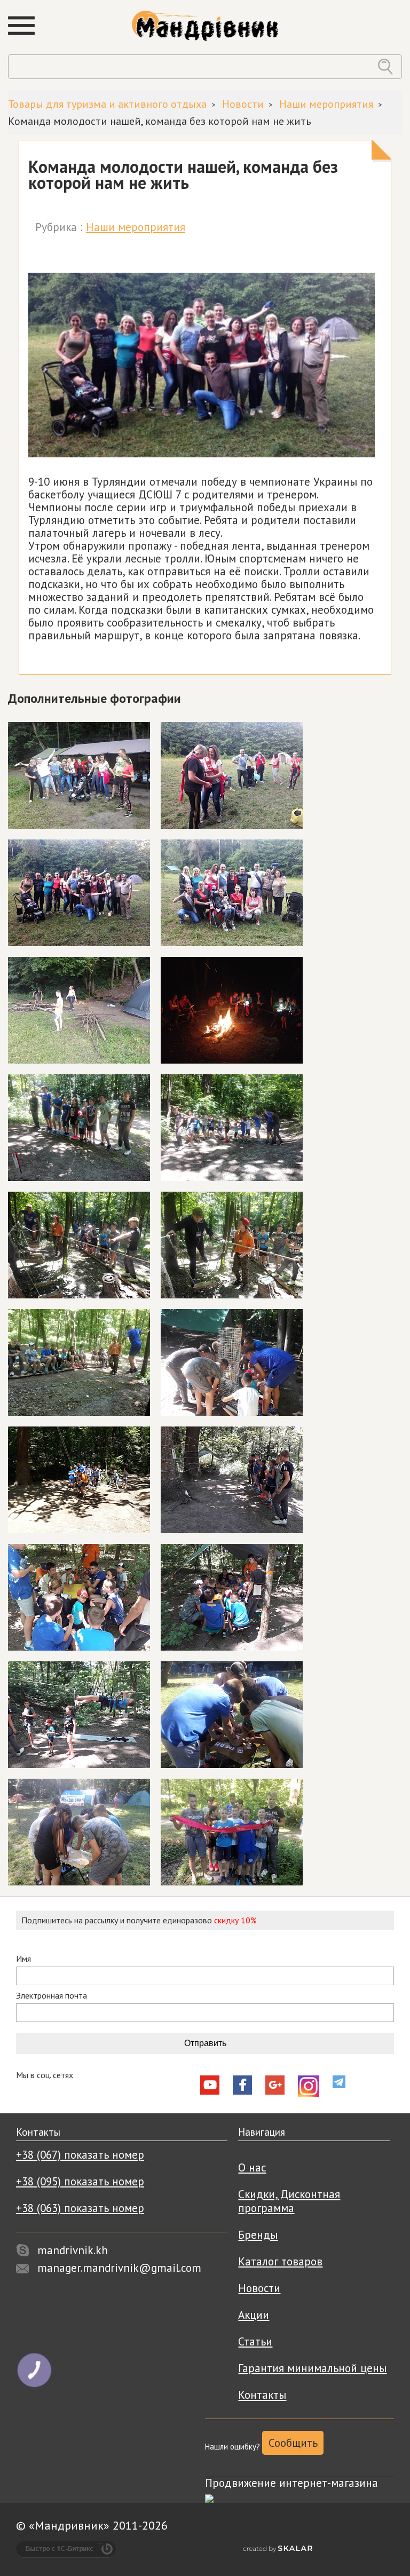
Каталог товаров (280, 2261)
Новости (259, 2288)
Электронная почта (52, 1996)
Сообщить (293, 2443)
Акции (254, 2315)
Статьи (255, 2341)
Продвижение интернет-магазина (291, 2483)
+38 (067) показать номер (80, 2155)
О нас (252, 2167)
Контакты (262, 2395)
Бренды (258, 2235)
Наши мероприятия (136, 227)
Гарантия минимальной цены (312, 2368)
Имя (23, 1959)
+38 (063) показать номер (80, 2208)
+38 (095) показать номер (80, 2181)
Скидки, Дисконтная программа (289, 2201)
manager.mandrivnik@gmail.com (119, 2268)
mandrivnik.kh (73, 2250)
